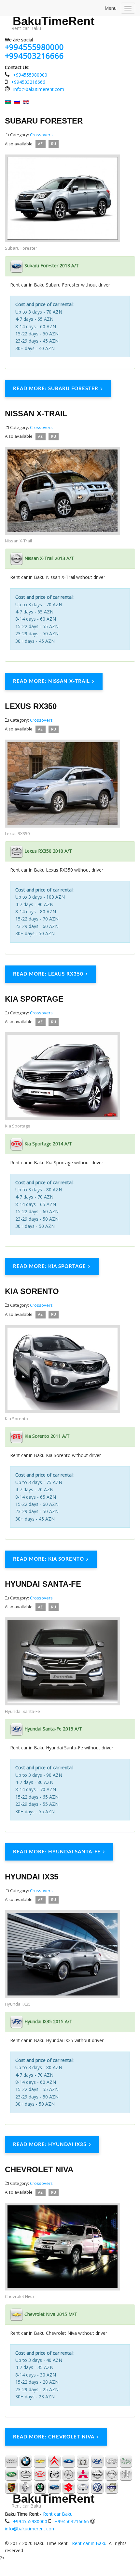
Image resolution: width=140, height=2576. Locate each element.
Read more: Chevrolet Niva (54, 2437)
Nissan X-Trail (36, 413)
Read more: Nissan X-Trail (51, 681)
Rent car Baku (58, 2514)
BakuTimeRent (54, 21)
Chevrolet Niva (39, 2169)
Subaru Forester (44, 121)
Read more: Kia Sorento (49, 1559)
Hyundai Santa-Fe (43, 1584)
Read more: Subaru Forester (56, 389)
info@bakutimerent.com (39, 89)
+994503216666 (34, 56)
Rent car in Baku (89, 2543)
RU (54, 144)
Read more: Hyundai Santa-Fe (57, 1852)
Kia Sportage (34, 999)
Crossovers (41, 135)
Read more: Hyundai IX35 (50, 2145)
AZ (40, 144)
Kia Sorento (32, 1291)
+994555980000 (34, 47)
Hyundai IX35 (32, 1877)
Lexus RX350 (31, 706)
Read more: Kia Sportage (49, 1266)
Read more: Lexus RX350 (48, 974)
